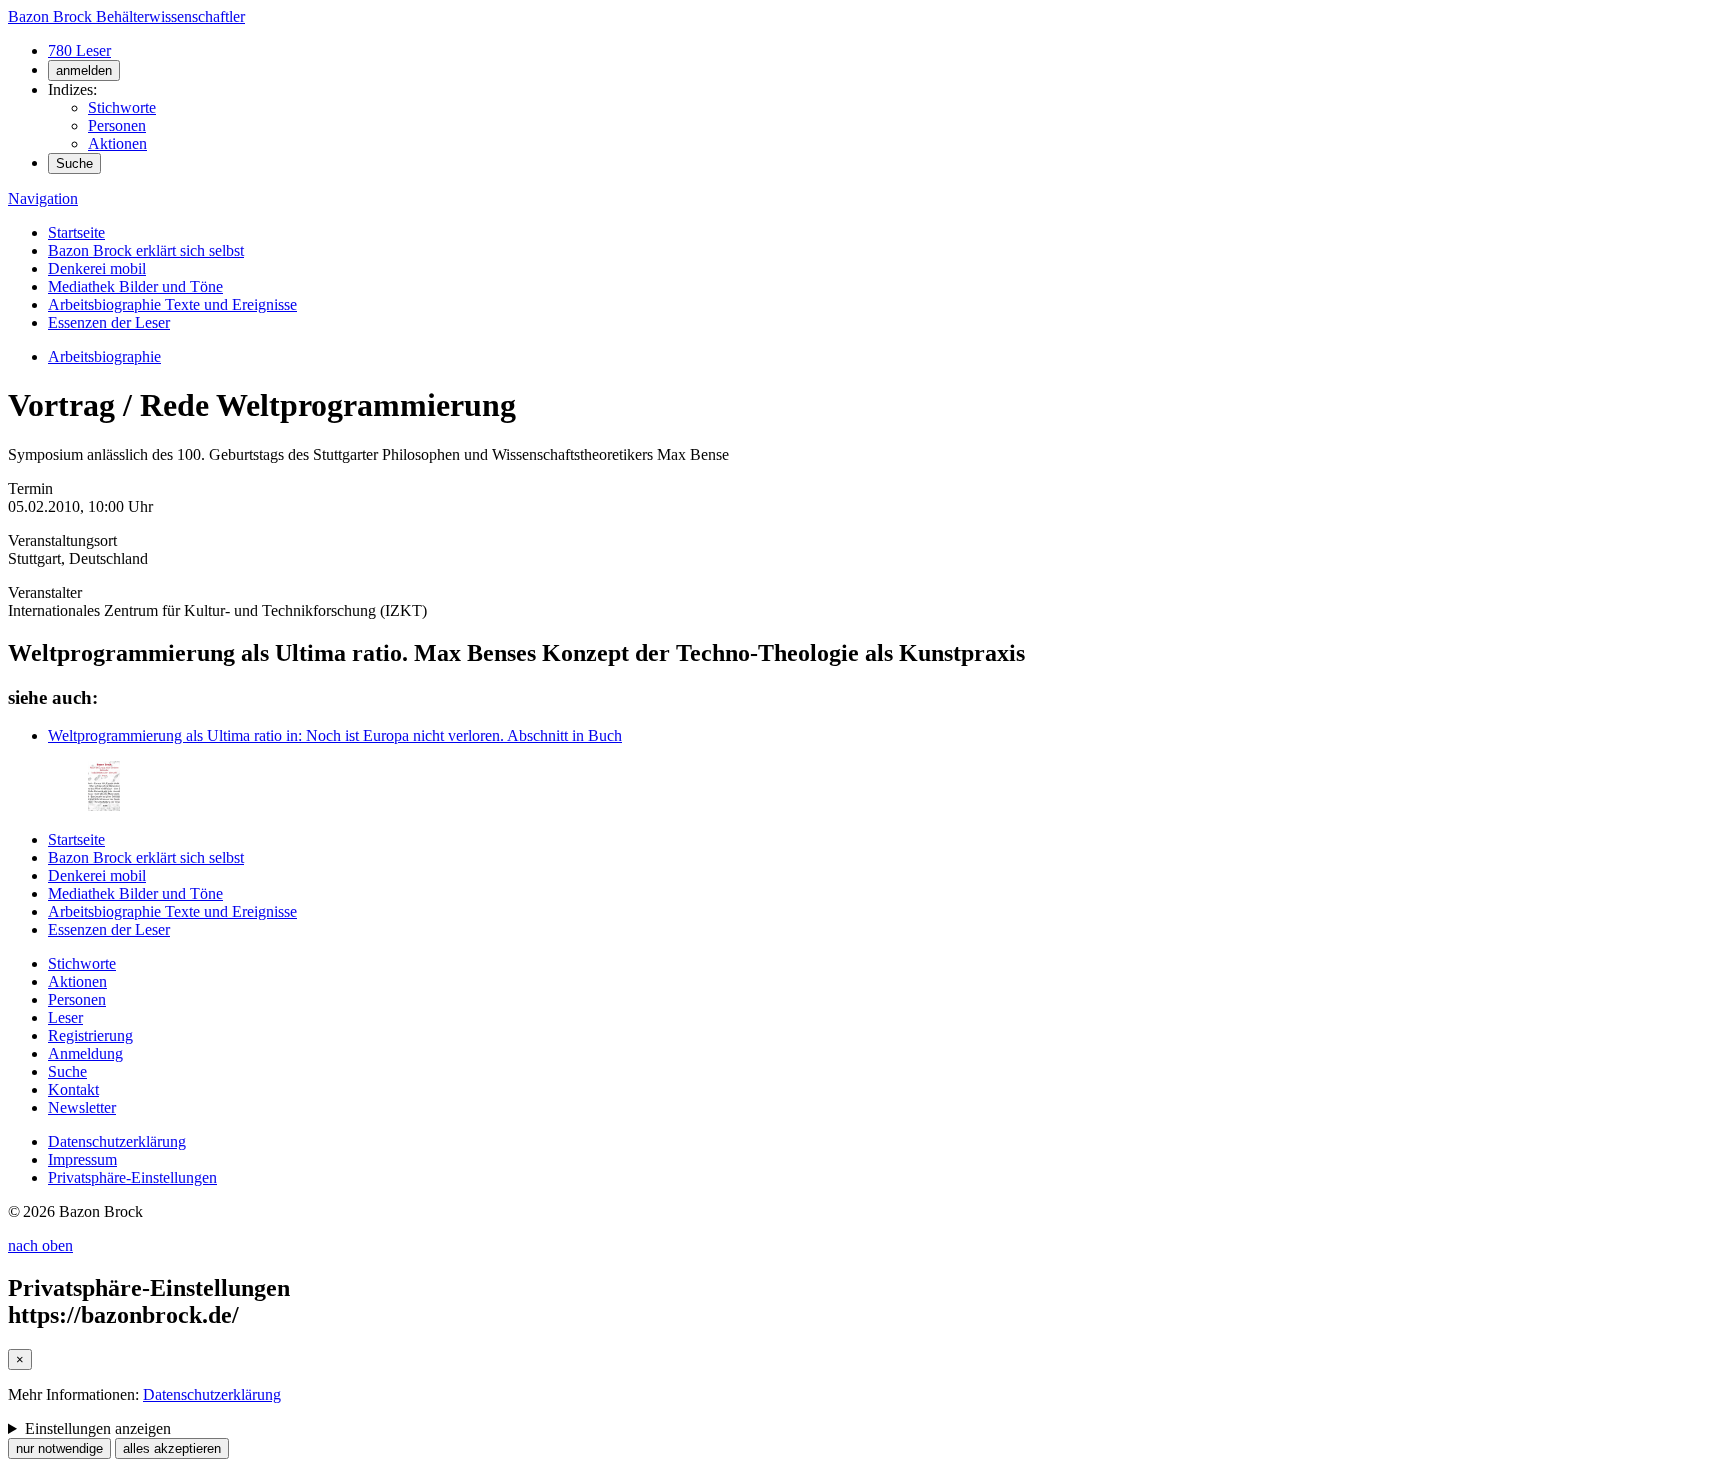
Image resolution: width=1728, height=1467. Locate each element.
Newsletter (82, 1107)
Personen (117, 125)
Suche (74, 163)
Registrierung (90, 1035)
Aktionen (117, 143)
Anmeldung (85, 1053)
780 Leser (79, 50)
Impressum (82, 1159)
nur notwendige (59, 1448)
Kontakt (73, 1089)
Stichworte (122, 107)
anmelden (84, 70)
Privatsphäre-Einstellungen (132, 1177)
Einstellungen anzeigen (98, 1428)
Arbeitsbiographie (104, 356)
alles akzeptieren (172, 1448)
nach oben (40, 1245)
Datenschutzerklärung (117, 1141)
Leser (65, 1017)
